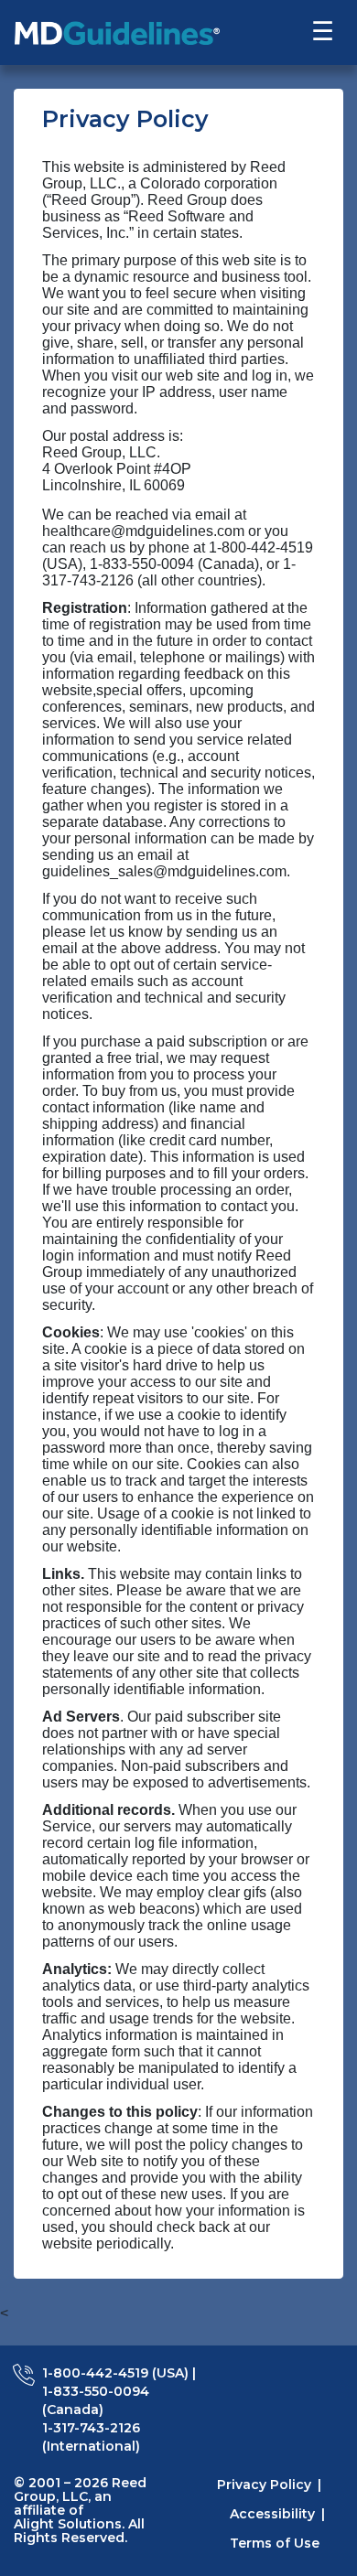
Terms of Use (275, 2543)
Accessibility (272, 2514)
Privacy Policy (264, 2485)
